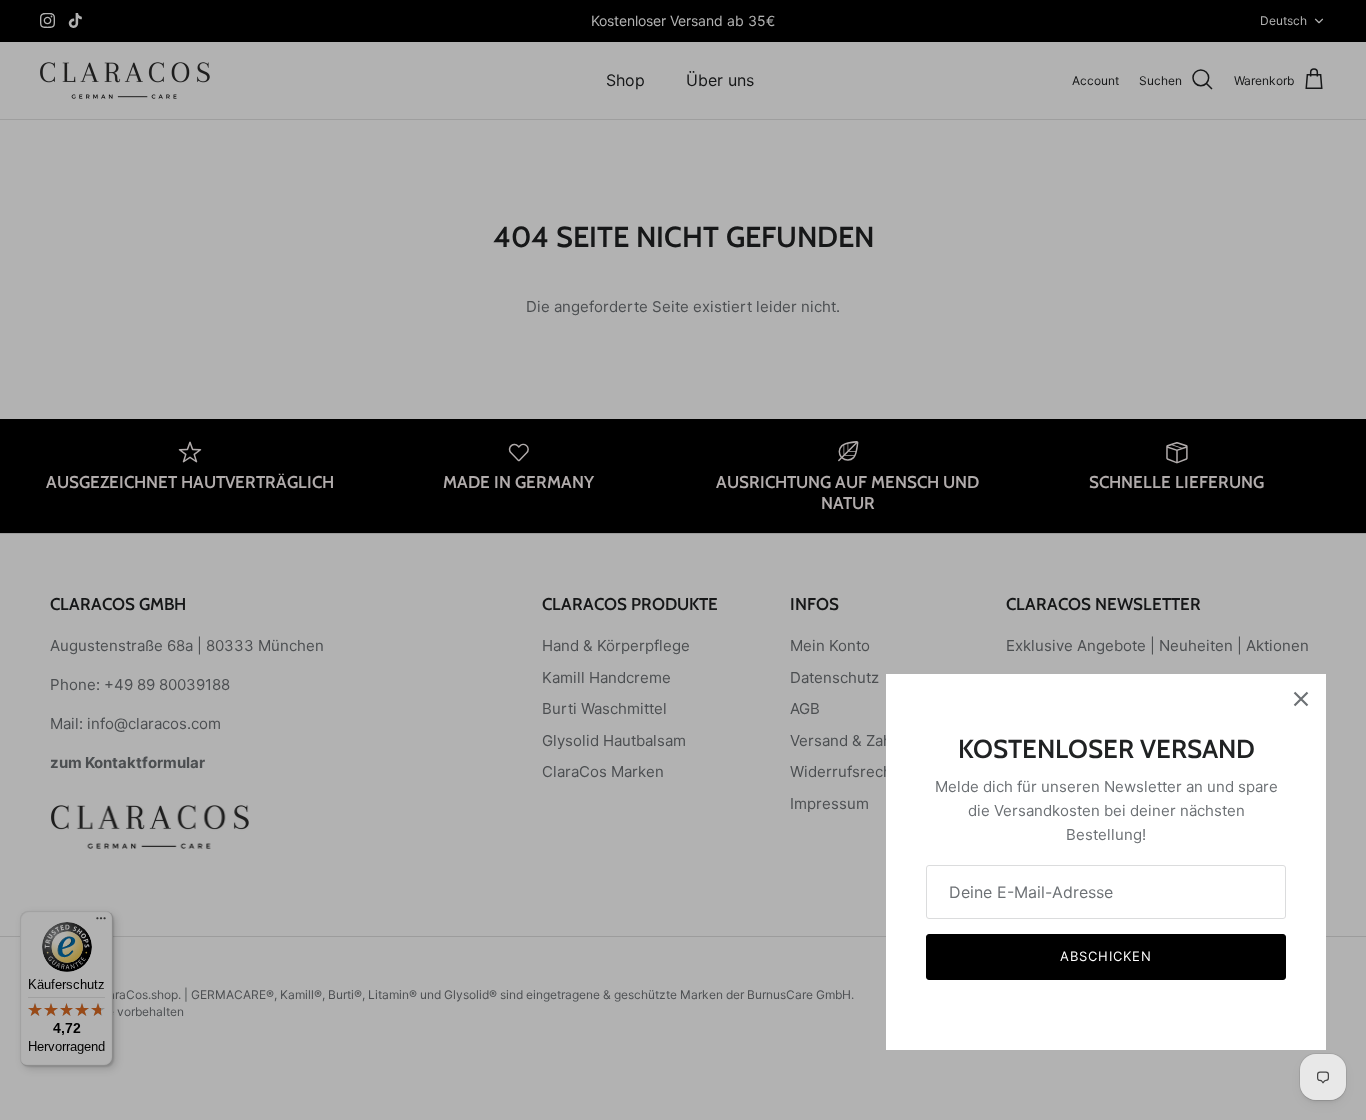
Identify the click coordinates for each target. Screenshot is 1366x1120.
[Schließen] (1301, 699)
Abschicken (1106, 956)
